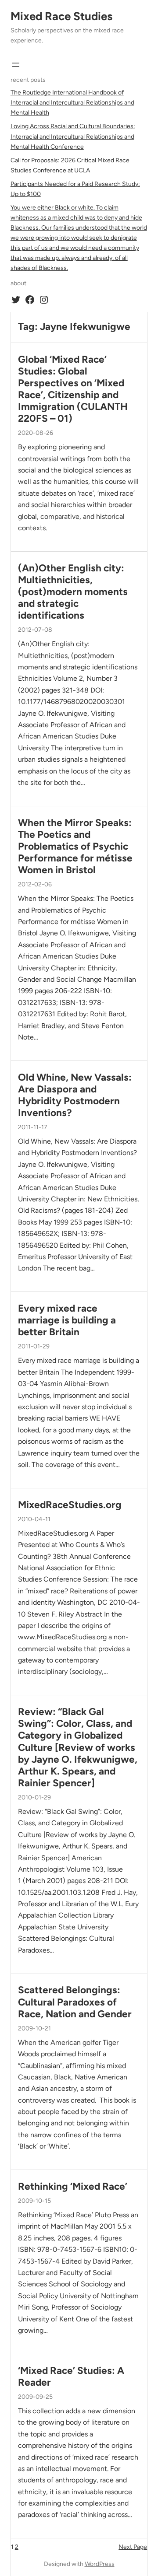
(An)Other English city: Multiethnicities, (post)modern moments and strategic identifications (73, 592)
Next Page (133, 2547)
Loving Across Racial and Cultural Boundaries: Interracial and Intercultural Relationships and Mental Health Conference (73, 136)
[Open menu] (16, 65)
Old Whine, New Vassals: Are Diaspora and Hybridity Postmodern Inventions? (75, 1095)
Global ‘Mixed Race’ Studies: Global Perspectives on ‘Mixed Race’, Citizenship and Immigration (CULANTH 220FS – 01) (73, 389)
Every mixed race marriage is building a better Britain (67, 1320)
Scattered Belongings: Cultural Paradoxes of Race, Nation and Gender (75, 2002)
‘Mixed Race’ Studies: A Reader (71, 2376)
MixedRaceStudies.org (70, 1505)
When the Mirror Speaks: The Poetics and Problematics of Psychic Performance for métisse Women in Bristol (75, 846)
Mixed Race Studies (61, 16)
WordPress (100, 2564)
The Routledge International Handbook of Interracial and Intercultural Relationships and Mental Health (72, 103)
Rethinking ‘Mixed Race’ (73, 2186)
